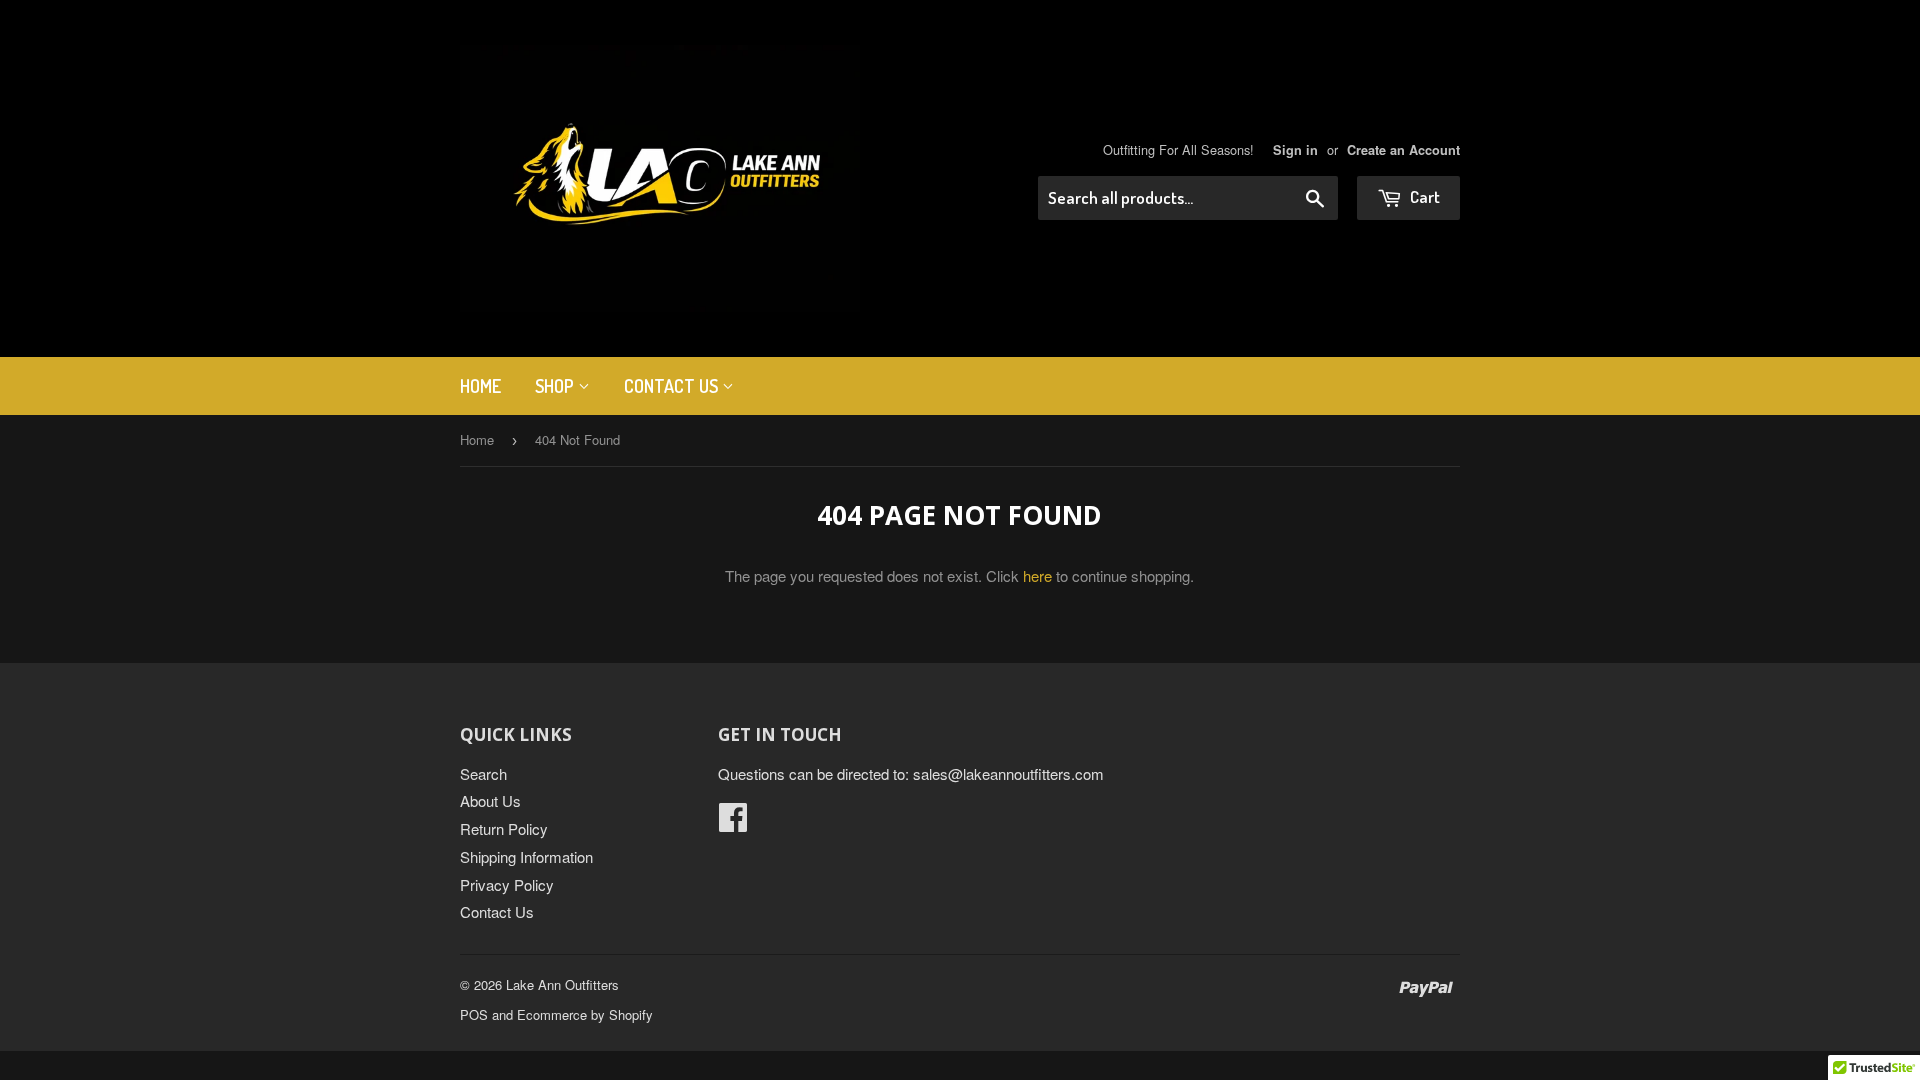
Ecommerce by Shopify (585, 1014)
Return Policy (504, 828)
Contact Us (673, 386)
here (1037, 575)
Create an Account (1403, 150)
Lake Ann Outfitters (562, 984)
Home (480, 386)
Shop (556, 386)
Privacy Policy (507, 884)
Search (483, 773)
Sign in (1295, 150)
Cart (1423, 196)
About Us (490, 800)
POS (474, 1014)
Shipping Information (526, 856)
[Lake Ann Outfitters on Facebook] (733, 822)
